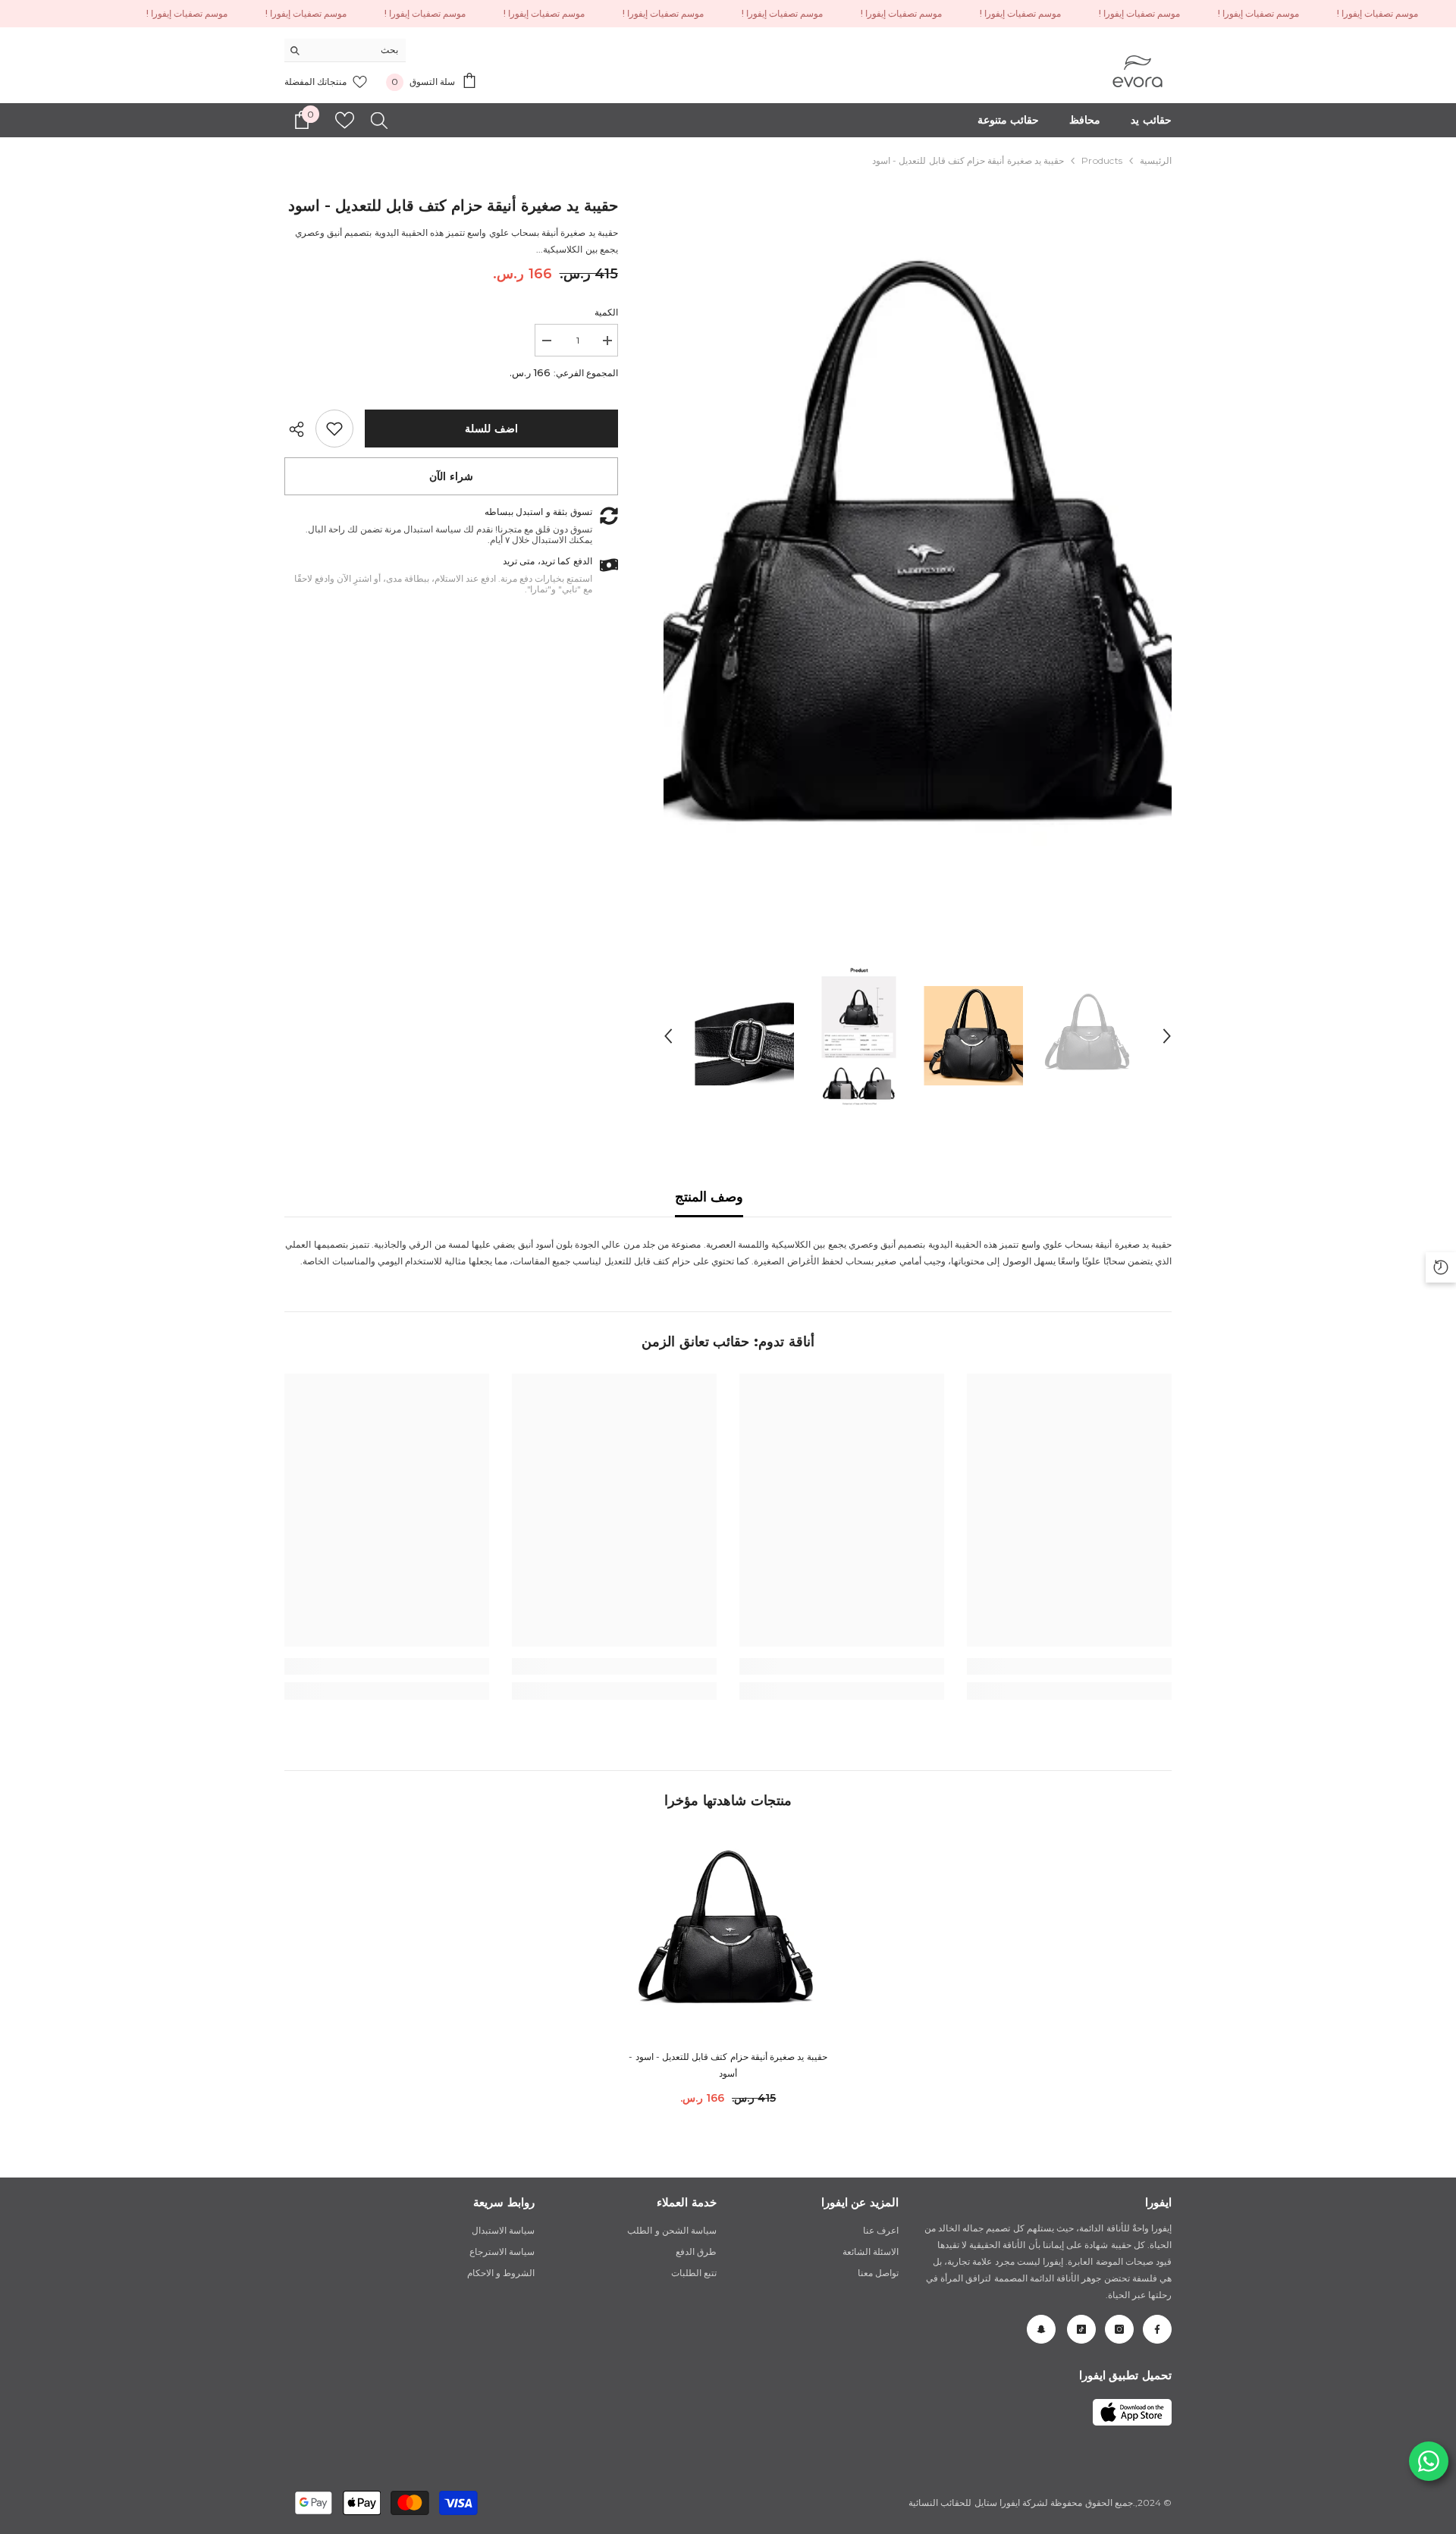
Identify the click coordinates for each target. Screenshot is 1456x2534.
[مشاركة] (300, 429)
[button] (668, 1036)
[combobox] (357, 50)
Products (1102, 160)
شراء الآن (451, 476)
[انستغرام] (1119, 2329)
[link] (334, 429)
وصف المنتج (709, 1197)
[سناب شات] (1041, 2329)
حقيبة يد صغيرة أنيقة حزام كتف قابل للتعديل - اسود (728, 2065)
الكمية (606, 312)
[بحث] (345, 50)
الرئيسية (1156, 160)
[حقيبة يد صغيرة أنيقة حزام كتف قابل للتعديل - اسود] (728, 1935)
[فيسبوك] (1157, 2329)
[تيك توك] (1081, 2329)
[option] (917, 571)
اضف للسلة (491, 429)
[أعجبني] (345, 120)
